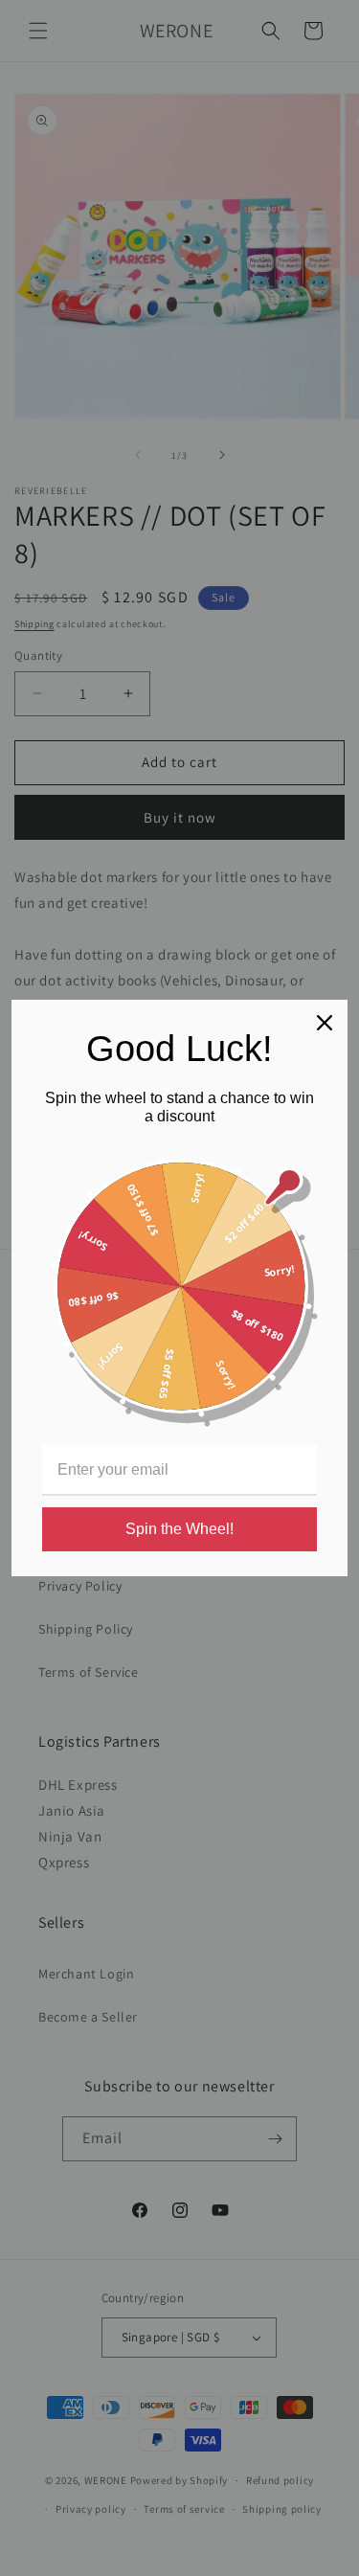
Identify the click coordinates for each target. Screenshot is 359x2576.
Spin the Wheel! (179, 1529)
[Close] (325, 1023)
